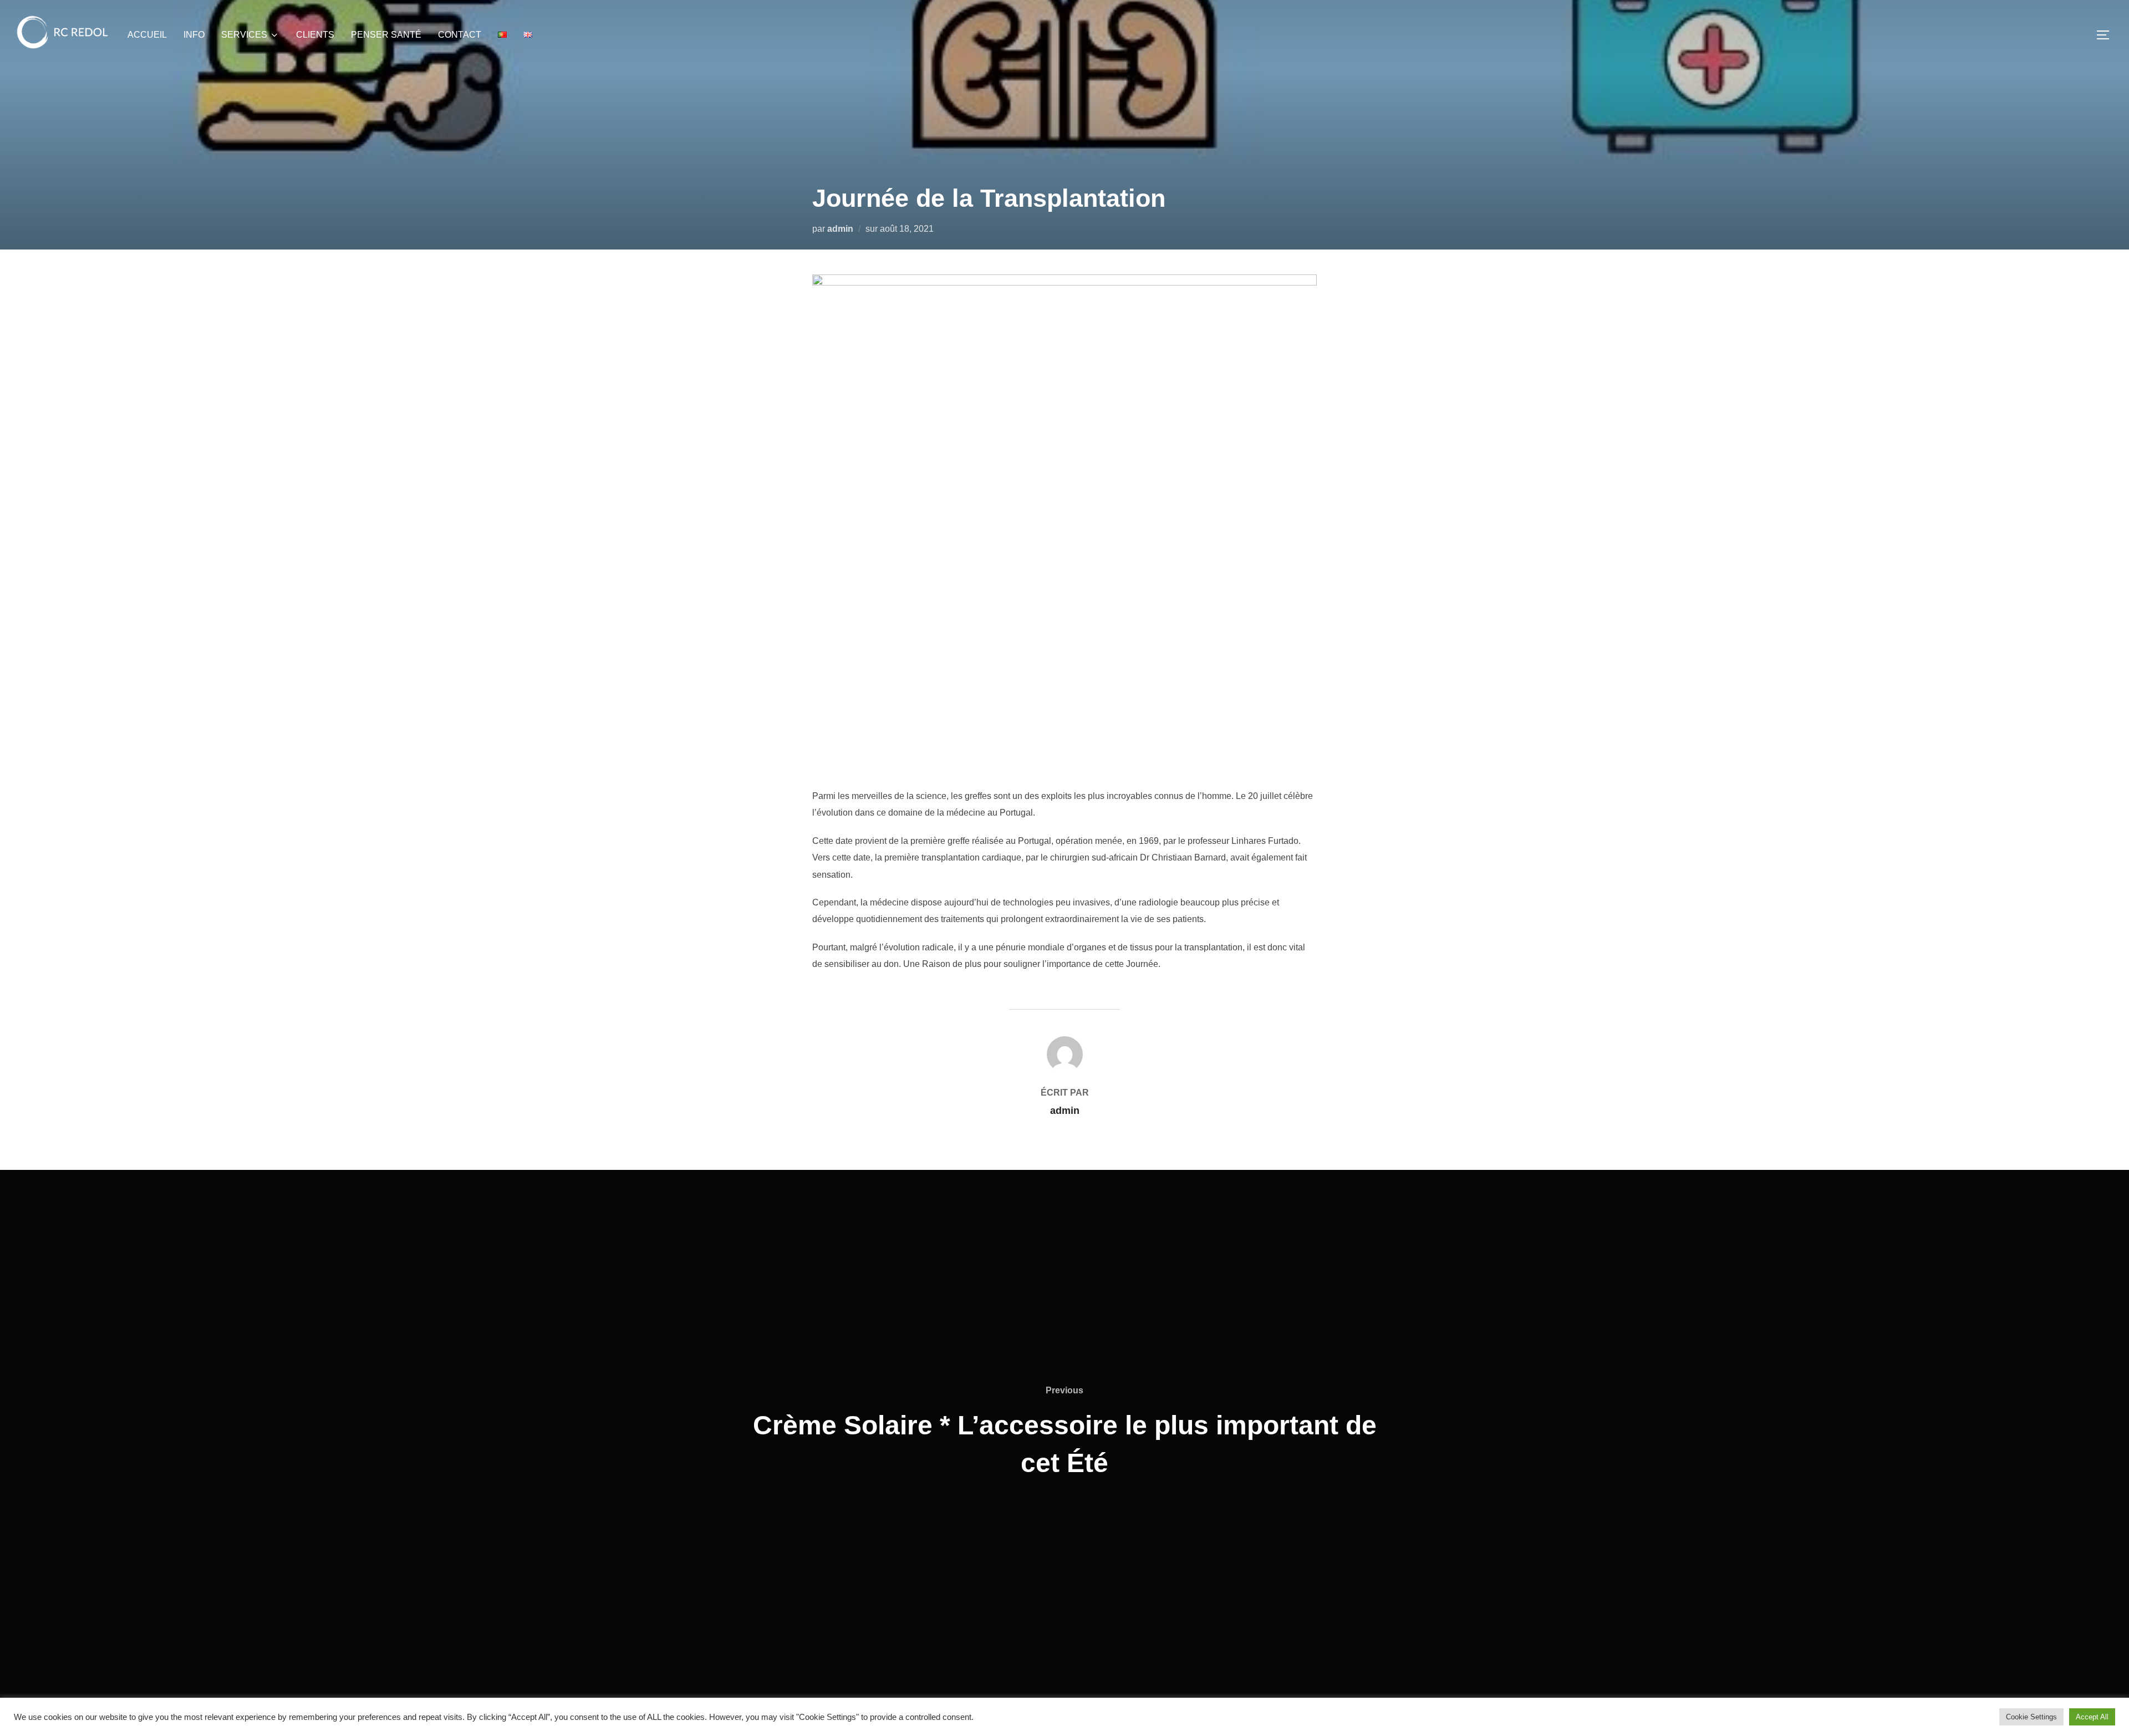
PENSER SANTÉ (386, 35)
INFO (194, 35)
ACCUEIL (147, 35)
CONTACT (460, 35)
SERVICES (244, 35)
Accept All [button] (2092, 1717)
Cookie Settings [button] (2031, 1717)
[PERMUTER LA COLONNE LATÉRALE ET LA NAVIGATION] (2107, 35)
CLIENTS (315, 35)
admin (840, 229)
